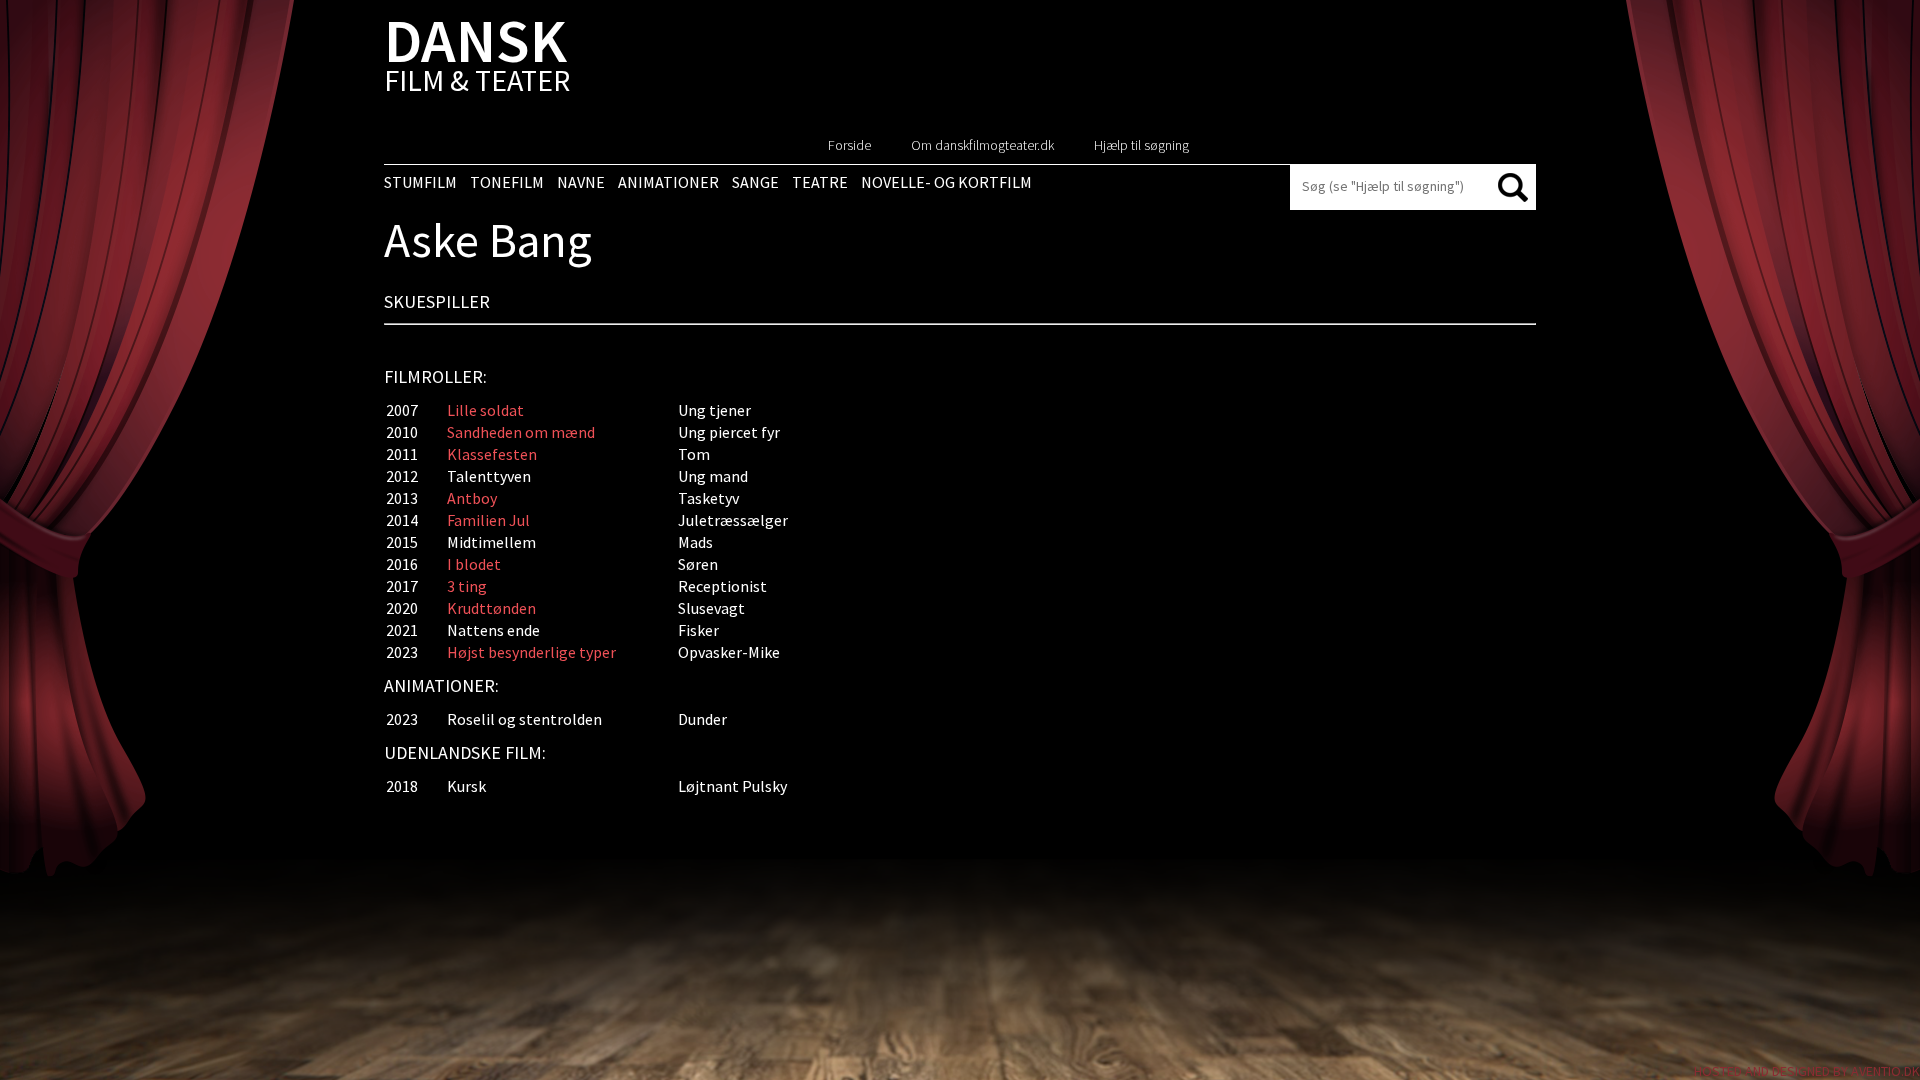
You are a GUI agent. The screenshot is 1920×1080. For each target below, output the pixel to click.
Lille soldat (485, 410)
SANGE (755, 182)
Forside (849, 145)
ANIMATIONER (668, 182)
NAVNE (581, 182)
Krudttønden (491, 608)
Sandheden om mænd (521, 432)
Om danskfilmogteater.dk (982, 145)
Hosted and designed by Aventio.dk (1807, 1071)
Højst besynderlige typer (531, 652)
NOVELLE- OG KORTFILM (946, 182)
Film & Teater (477, 59)
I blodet (474, 564)
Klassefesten (492, 454)
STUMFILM (420, 182)
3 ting (467, 586)
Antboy (472, 498)
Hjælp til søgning (1141, 145)
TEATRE (820, 182)
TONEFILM (507, 182)
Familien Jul (488, 520)
